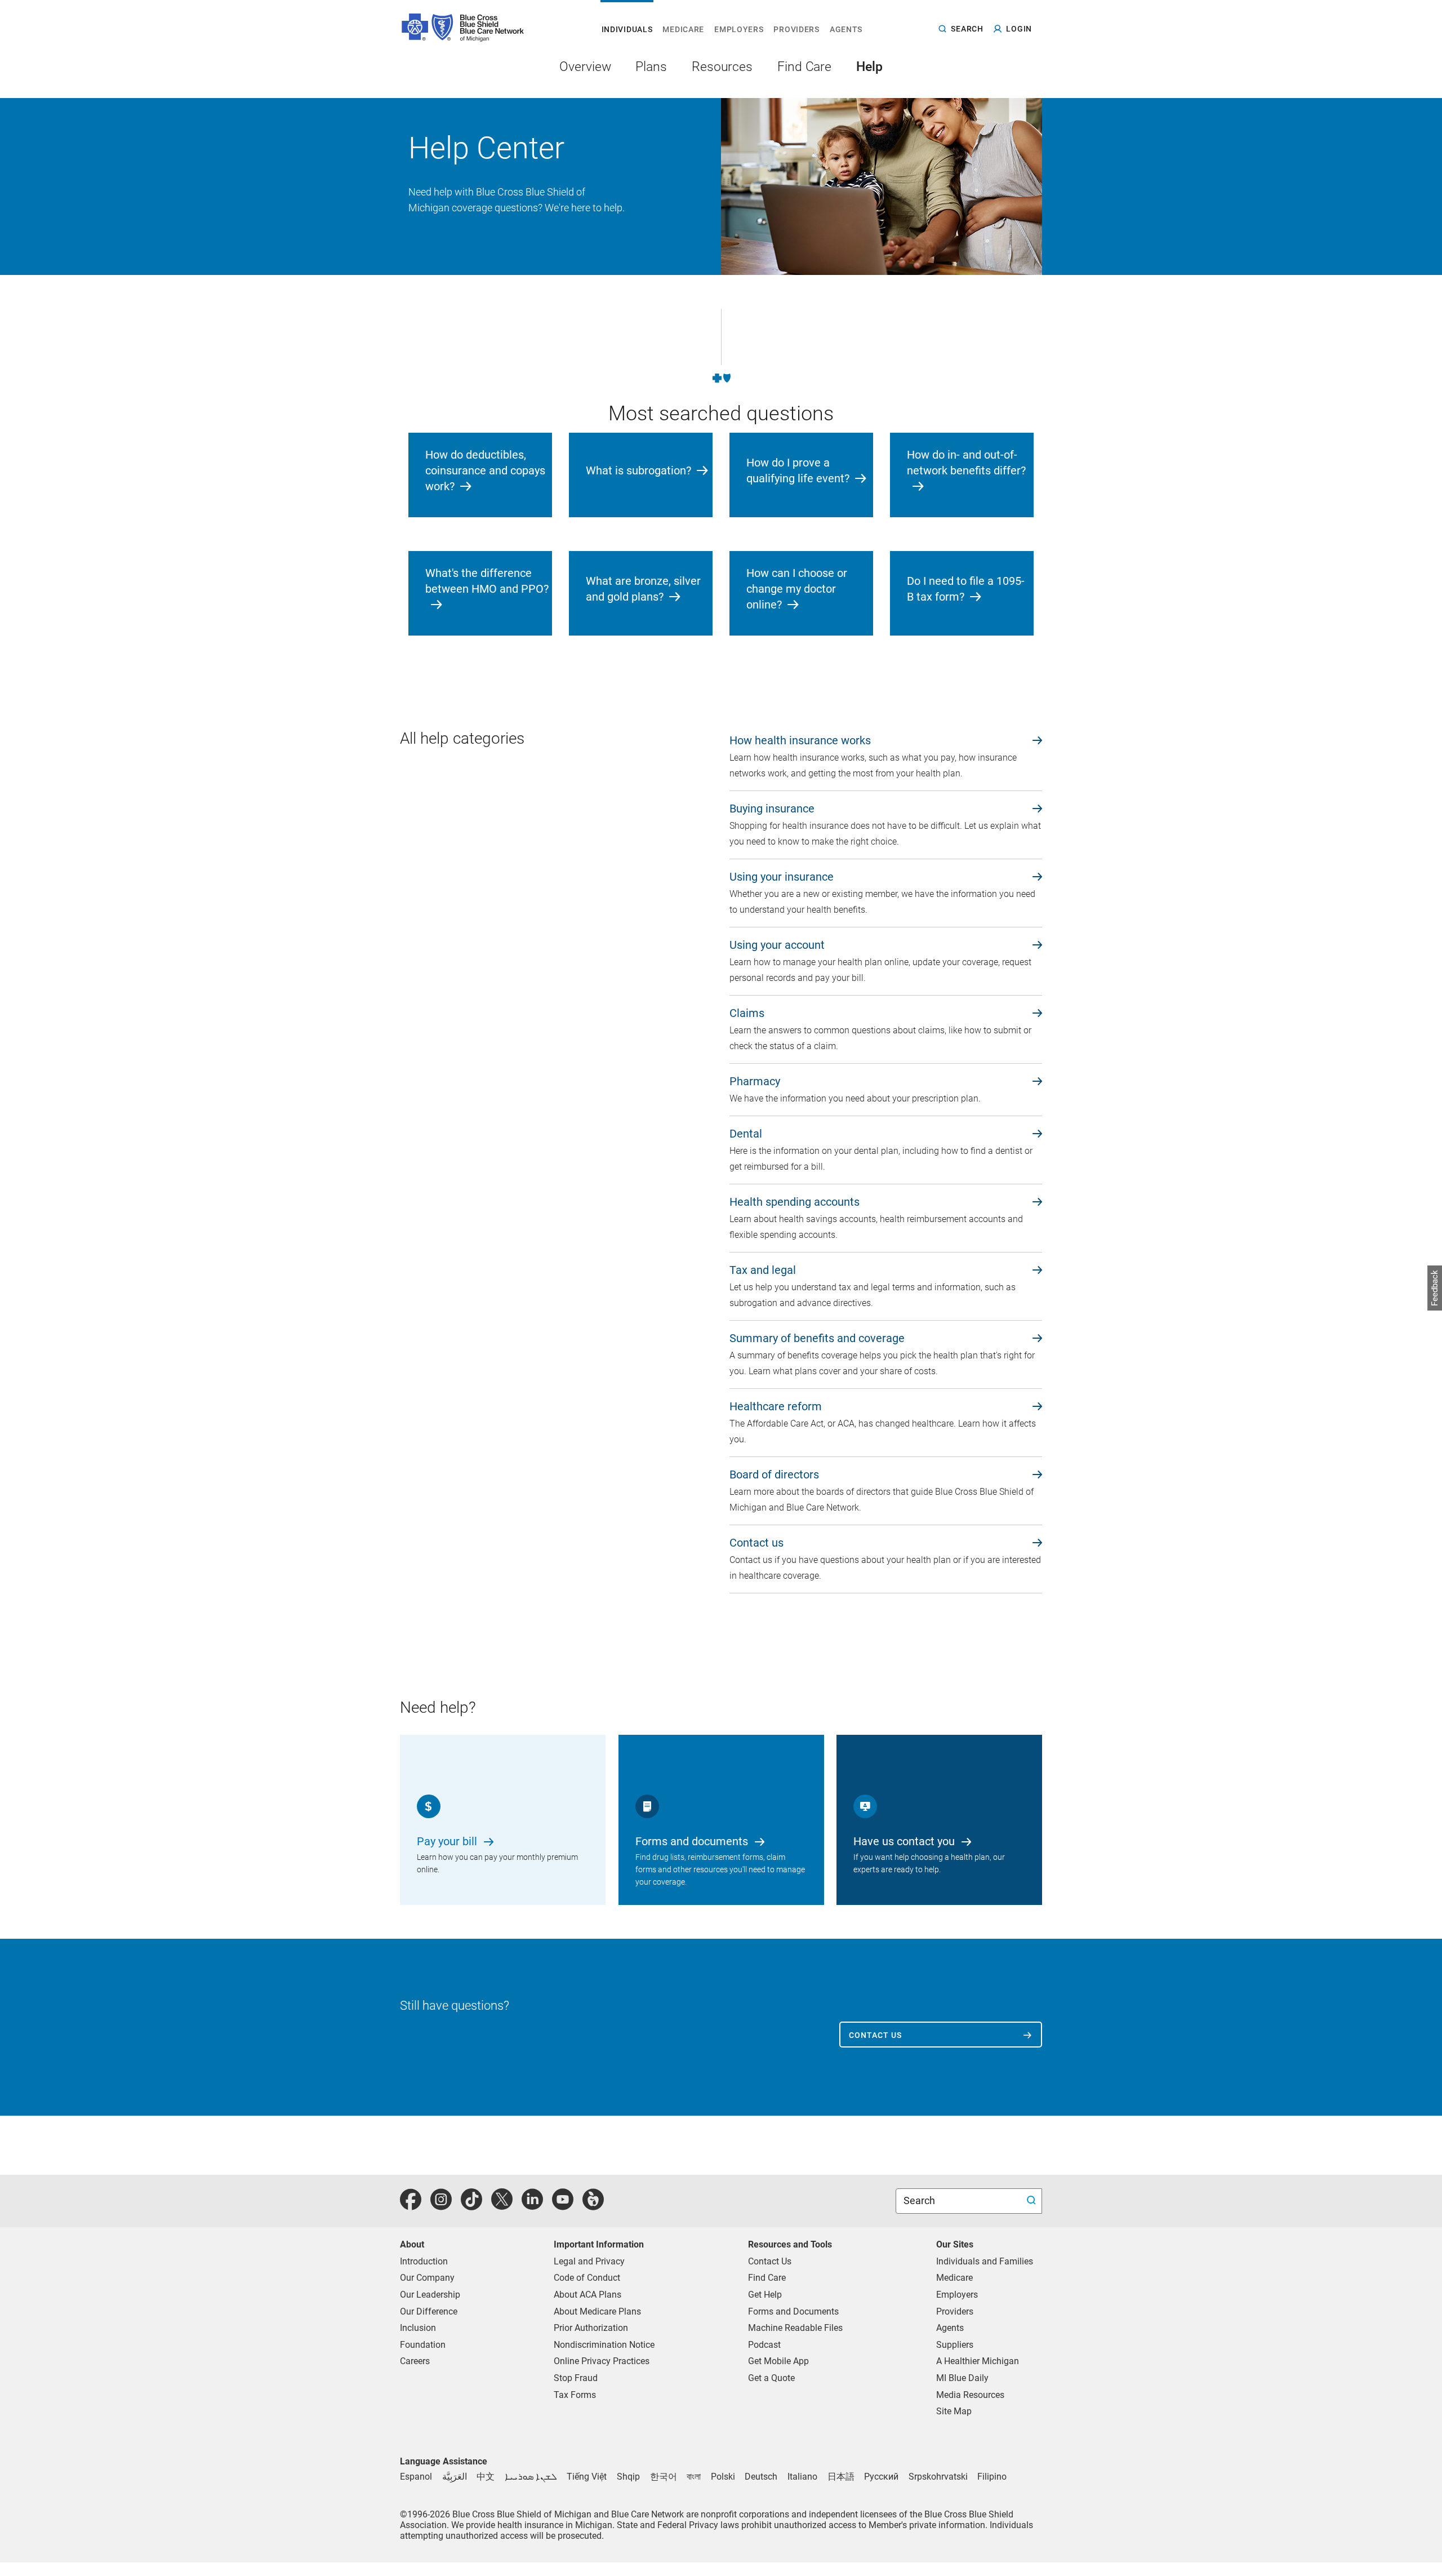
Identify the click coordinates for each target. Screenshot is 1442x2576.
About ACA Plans (588, 2295)
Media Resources (970, 2395)
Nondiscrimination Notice (604, 2345)
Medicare (954, 2278)
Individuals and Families (985, 2261)
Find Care (767, 2278)
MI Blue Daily (962, 2378)
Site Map (954, 2411)
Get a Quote (771, 2378)
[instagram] (441, 2206)
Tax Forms (575, 2395)
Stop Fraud (576, 2378)
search (967, 28)
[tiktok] (471, 2206)
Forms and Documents (793, 2311)
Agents (950, 2328)
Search (920, 2200)
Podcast (764, 2345)
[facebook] (411, 2206)
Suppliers (955, 2345)
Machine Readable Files (795, 2328)
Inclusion (418, 2328)
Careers (415, 2361)
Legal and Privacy (589, 2261)
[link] (886, 742)
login (1019, 29)
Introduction (424, 2261)
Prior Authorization (591, 2328)
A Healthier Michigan (978, 2361)
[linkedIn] (532, 2206)
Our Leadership (430, 2295)
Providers (955, 2311)
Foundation (423, 2345)
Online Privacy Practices (602, 2361)
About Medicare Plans (597, 2311)
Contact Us (770, 2261)
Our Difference (429, 2311)
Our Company (427, 2278)
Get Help (765, 2295)
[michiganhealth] (593, 2206)
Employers (957, 2295)
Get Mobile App (778, 2361)
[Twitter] (502, 2206)
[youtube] (563, 2206)
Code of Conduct (587, 2278)
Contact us (875, 2035)
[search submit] (1033, 2201)
